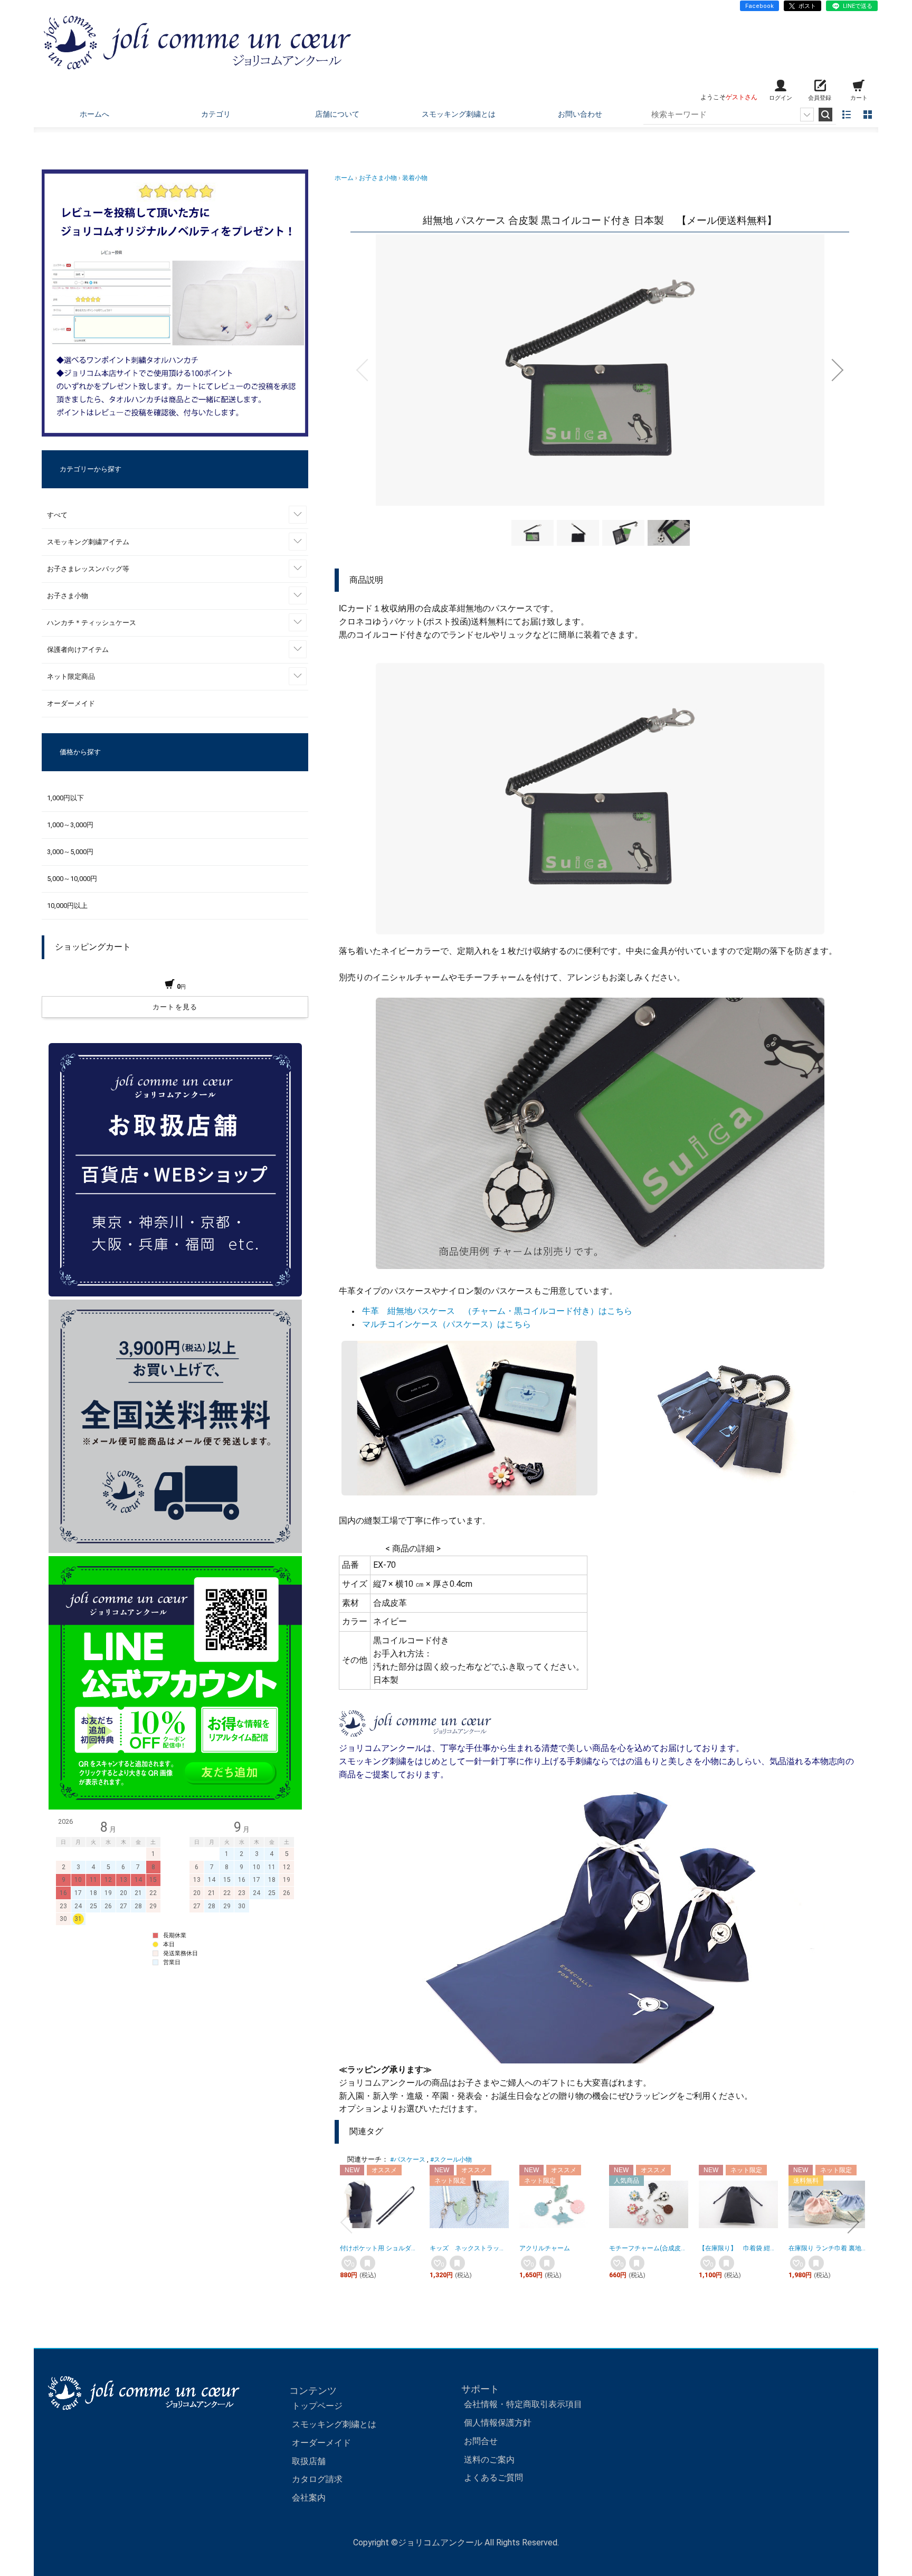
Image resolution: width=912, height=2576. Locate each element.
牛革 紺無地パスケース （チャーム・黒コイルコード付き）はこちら (497, 1311)
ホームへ (94, 114)
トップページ (317, 2406)
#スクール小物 (451, 2160)
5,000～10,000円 (72, 879)
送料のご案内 (489, 2460)
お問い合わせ (580, 114)
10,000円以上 (67, 906)
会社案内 (309, 2498)
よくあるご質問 (493, 2478)
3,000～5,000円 (70, 852)
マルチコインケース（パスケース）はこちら (446, 1324)
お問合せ (481, 2441)
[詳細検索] (807, 115)
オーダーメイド (321, 2443)
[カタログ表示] (868, 115)
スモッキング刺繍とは (459, 114)
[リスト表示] (847, 115)
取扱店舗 (309, 2461)
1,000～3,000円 (70, 825)
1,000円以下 (65, 798)
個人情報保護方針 (498, 2423)
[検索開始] (825, 115)
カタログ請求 (317, 2479)
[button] (362, 370)
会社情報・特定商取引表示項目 (523, 2404)
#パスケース (408, 2160)
